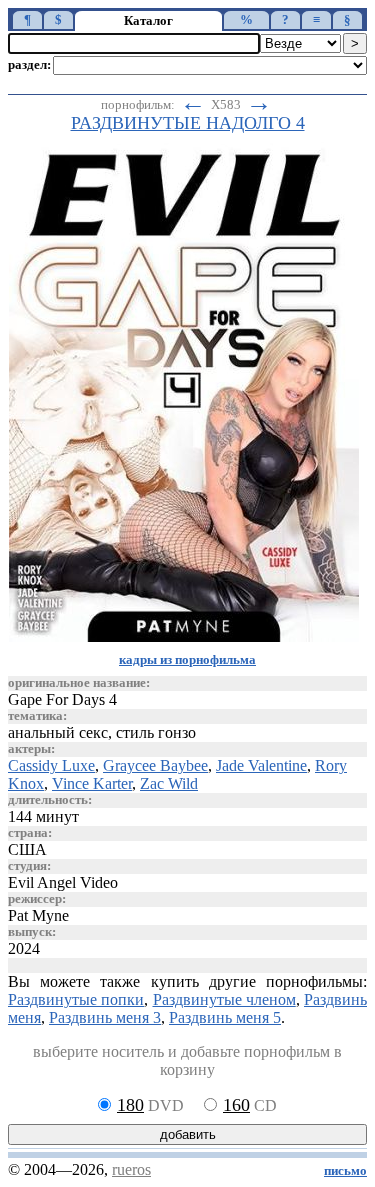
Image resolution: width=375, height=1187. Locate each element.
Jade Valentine (261, 765)
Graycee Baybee (155, 765)
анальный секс (58, 732)
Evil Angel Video (63, 882)
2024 (24, 948)
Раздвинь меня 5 (225, 1017)
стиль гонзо (156, 732)
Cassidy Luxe (51, 765)
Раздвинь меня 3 (105, 1017)
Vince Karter (92, 783)
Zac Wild (169, 783)
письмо (345, 1171)
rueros (131, 1169)
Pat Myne (38, 915)
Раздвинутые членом (224, 999)
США (27, 849)
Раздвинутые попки (76, 999)
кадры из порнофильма (187, 660)
